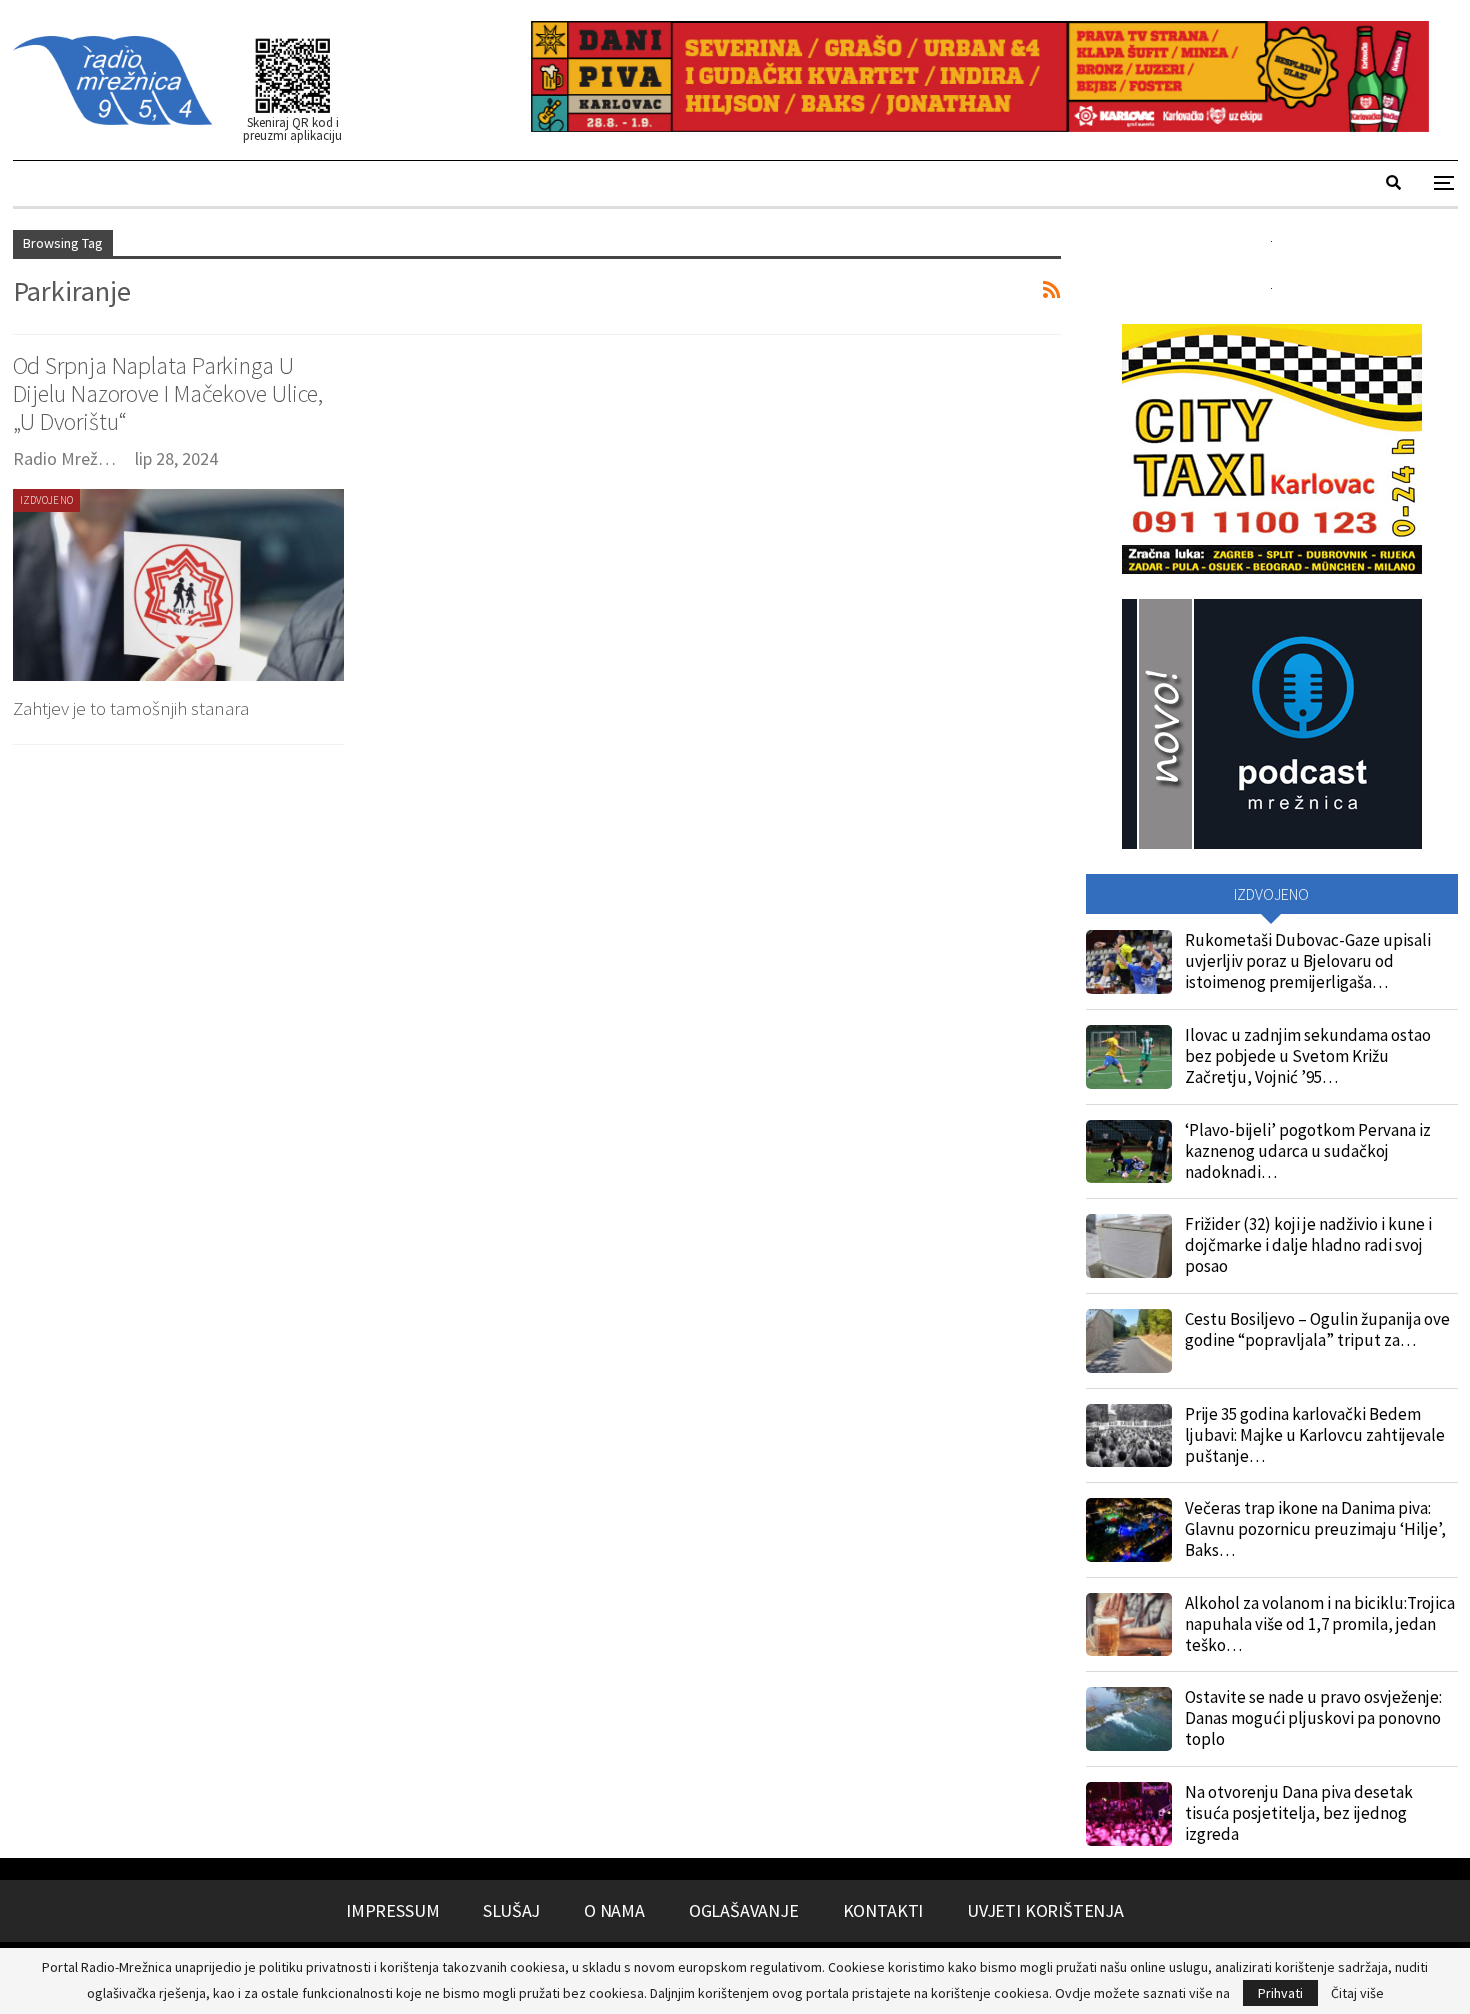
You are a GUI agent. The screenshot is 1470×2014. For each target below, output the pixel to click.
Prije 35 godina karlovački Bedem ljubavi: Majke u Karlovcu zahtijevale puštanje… (1315, 1435)
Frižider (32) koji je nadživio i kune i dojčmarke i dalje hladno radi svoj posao (1308, 1245)
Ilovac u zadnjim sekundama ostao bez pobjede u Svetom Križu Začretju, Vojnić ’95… (1308, 1056)
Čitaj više (1357, 1993)
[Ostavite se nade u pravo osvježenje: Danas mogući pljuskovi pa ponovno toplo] (1129, 1719)
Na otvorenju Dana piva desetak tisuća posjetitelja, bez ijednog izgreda (1299, 1813)
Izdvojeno (47, 500)
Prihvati (1280, 1993)
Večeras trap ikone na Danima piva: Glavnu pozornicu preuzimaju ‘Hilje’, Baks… (1315, 1529)
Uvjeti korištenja (1045, 1910)
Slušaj (511, 1910)
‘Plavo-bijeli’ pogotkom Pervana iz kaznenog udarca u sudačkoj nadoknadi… (1308, 1151)
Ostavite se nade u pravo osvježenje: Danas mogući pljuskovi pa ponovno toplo (1313, 1718)
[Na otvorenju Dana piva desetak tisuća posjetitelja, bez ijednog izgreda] (1129, 1814)
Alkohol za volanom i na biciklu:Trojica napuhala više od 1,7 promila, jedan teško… (1320, 1624)
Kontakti (883, 1910)
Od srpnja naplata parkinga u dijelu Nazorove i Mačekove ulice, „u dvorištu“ (168, 393)
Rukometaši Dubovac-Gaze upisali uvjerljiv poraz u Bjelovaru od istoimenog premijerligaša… (1308, 961)
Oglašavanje (744, 1910)
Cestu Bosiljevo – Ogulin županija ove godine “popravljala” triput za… (1317, 1329)
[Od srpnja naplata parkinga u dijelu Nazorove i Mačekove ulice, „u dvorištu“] (178, 585)
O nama (614, 1910)
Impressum (392, 1910)
